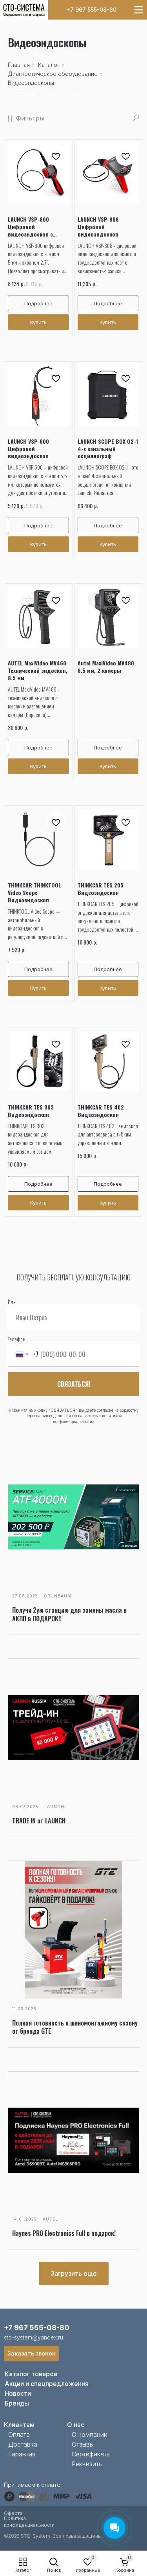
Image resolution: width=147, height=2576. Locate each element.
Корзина (125, 2570)
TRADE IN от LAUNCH (39, 1821)
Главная (19, 65)
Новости (18, 2393)
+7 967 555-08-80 (91, 10)
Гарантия (22, 2454)
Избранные (88, 2570)
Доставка (23, 2444)
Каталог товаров (31, 2374)
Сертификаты (91, 2454)
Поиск (54, 2570)
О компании (90, 2434)
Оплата (19, 2434)
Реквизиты (87, 2464)
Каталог (23, 2570)
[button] (31, 2354)
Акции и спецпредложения (47, 2384)
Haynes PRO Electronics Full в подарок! (64, 2233)
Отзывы (83, 2444)
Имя (12, 1301)
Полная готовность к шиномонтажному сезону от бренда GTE (75, 2027)
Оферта (13, 2513)
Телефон (17, 1339)
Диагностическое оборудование (53, 74)
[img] (24, 10)
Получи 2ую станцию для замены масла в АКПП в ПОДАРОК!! (69, 1614)
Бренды (17, 2403)
